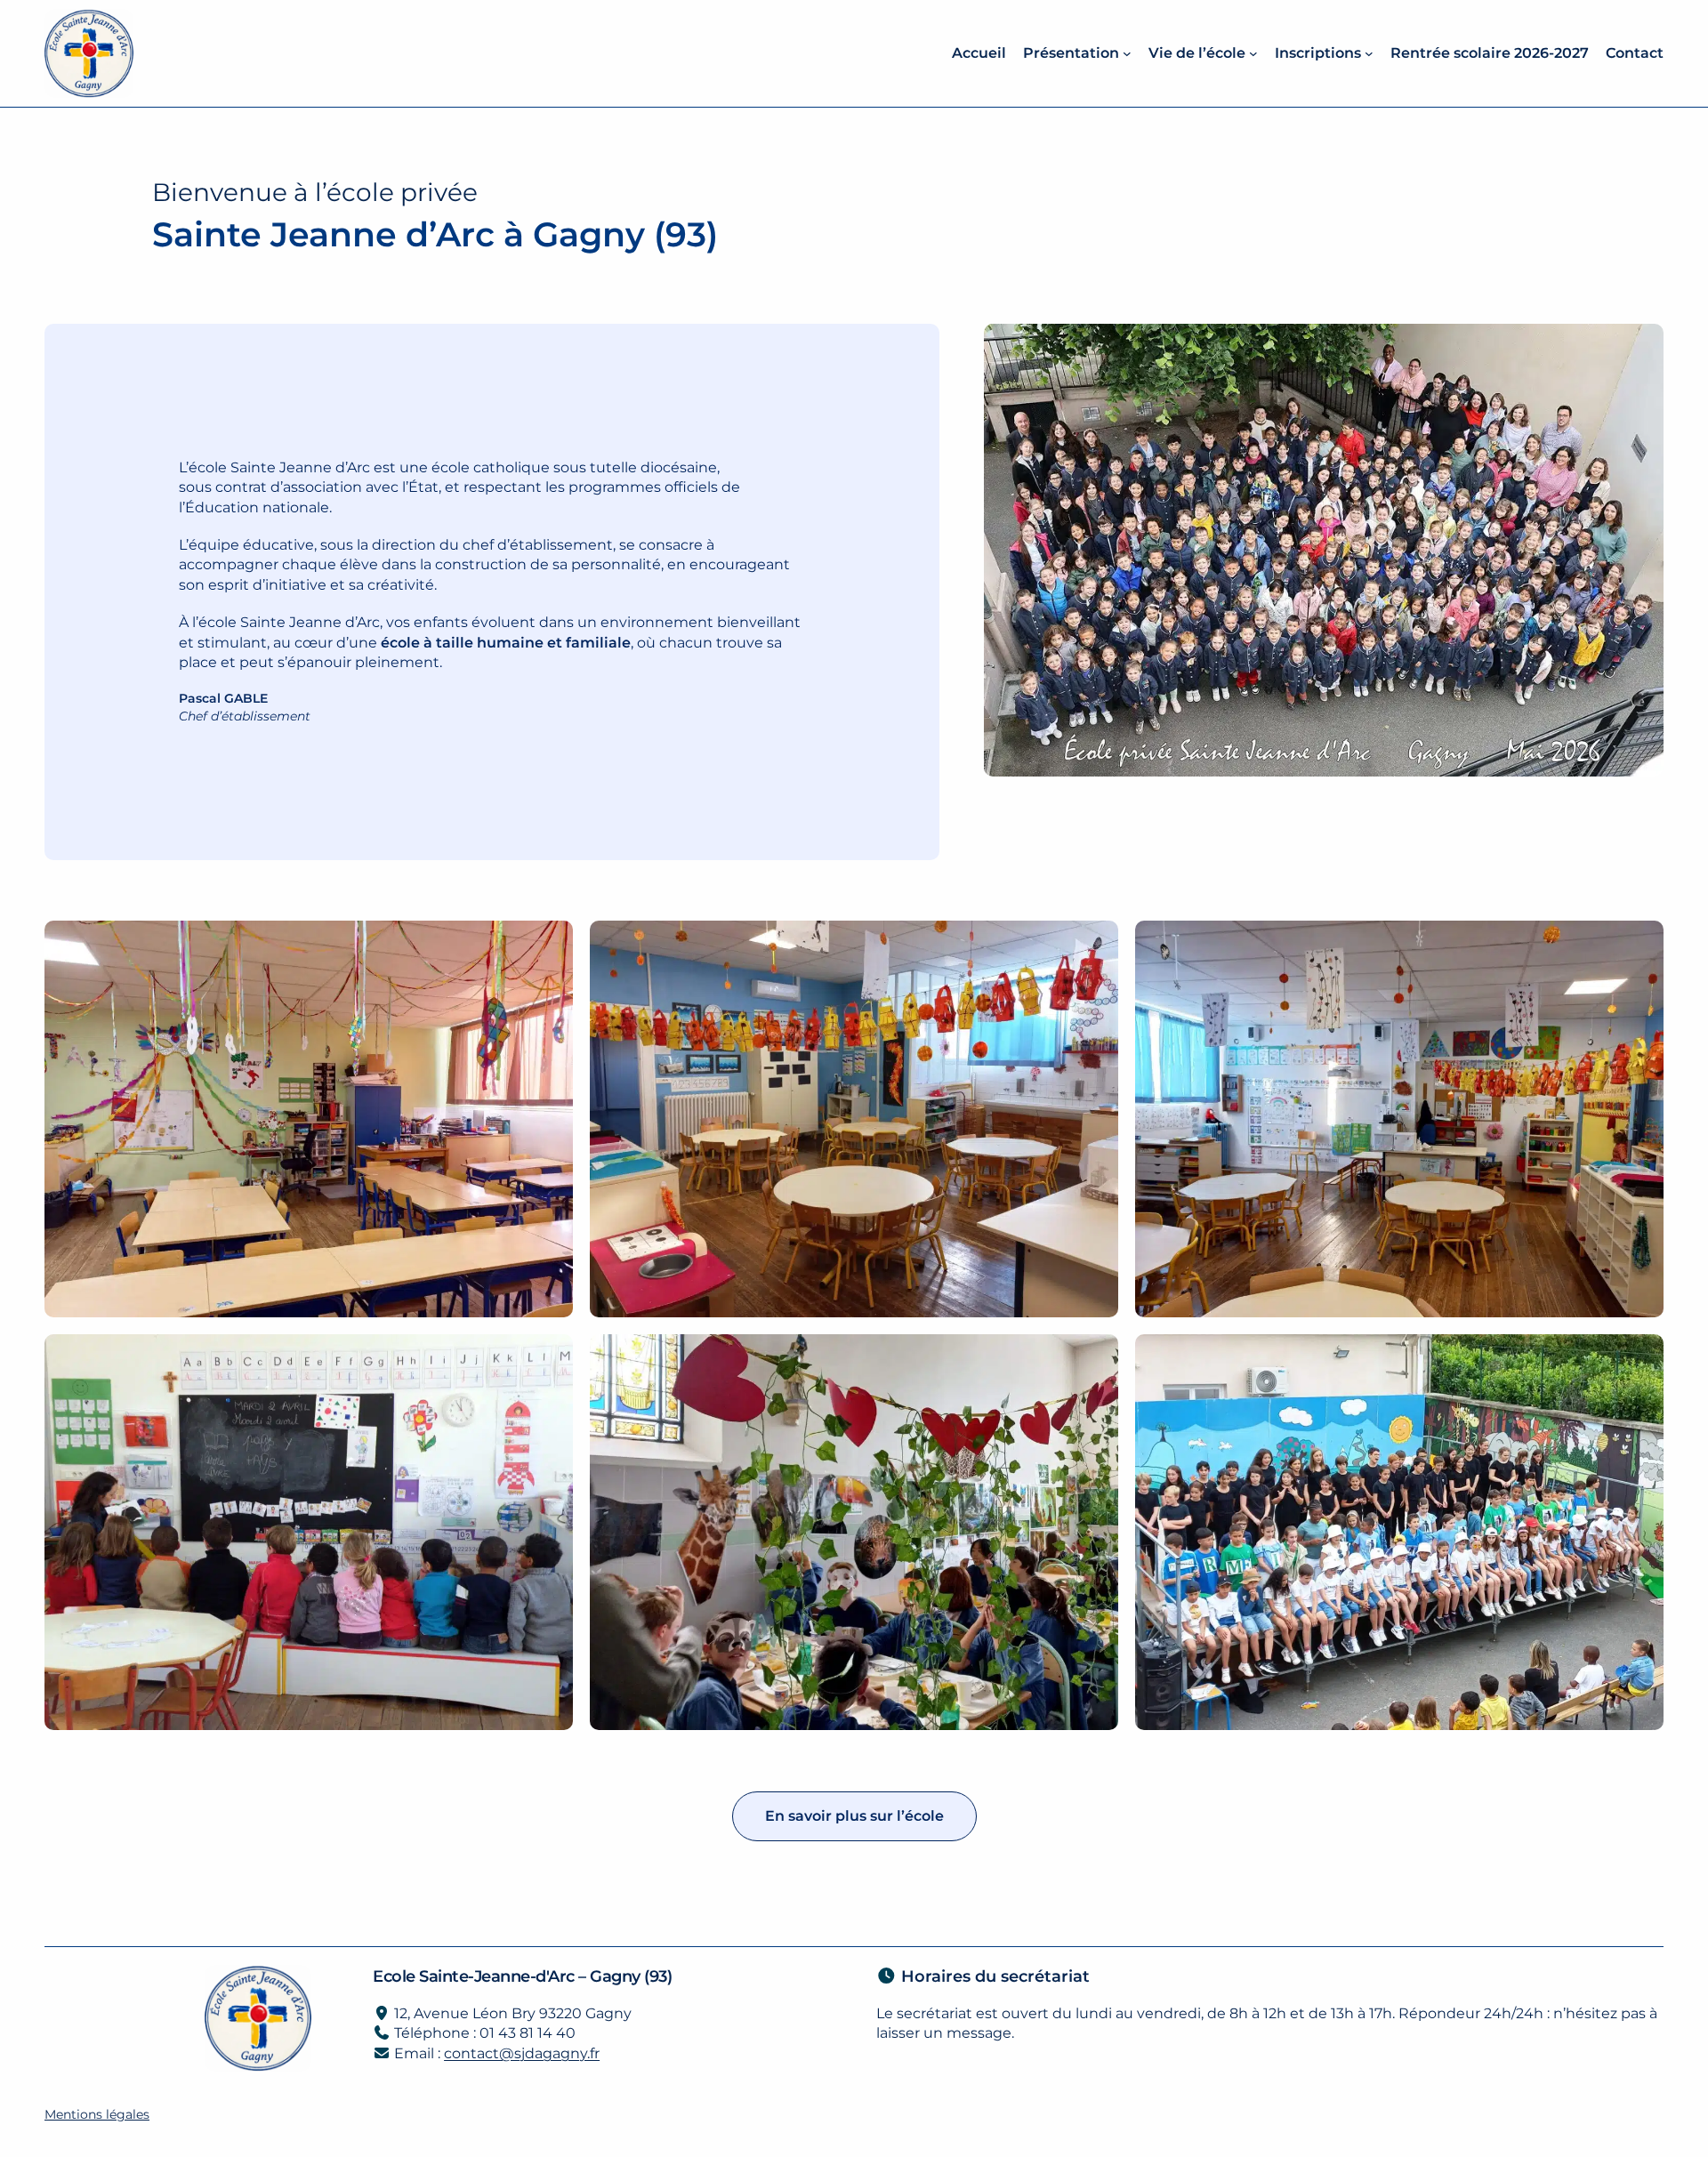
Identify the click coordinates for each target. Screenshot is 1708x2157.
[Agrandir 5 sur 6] (1095, 1357)
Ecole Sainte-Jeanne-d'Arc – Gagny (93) (522, 1976)
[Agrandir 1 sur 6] (550, 944)
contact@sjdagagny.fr (522, 2053)
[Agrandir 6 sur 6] (1640, 1357)
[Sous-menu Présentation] (1127, 53)
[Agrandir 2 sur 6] (1095, 944)
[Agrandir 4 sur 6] (550, 1357)
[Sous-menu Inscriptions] (1369, 53)
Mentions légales (97, 2114)
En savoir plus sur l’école (854, 1816)
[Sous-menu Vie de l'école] (1253, 53)
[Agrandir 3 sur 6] (1640, 944)
